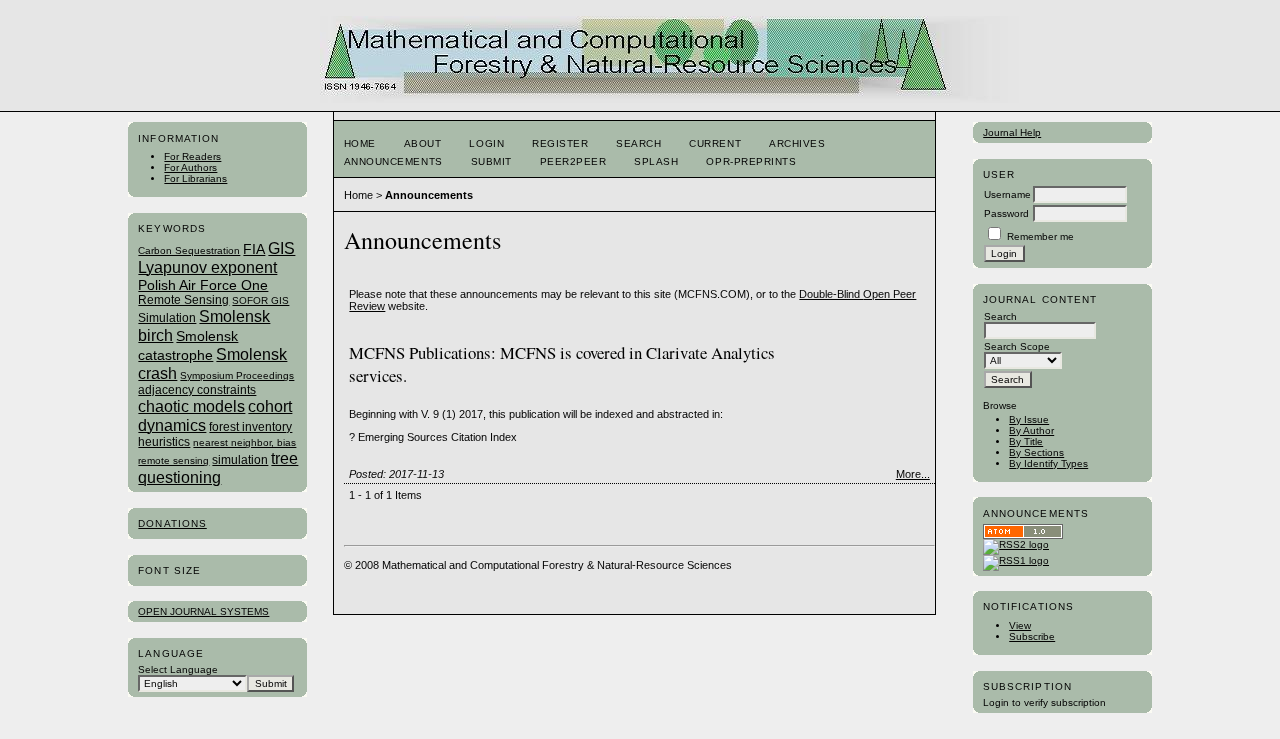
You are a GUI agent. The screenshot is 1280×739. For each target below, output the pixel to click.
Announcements (393, 161)
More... (913, 474)
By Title (1026, 441)
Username (1007, 194)
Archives (797, 143)
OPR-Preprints (751, 161)
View (1020, 625)
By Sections (1036, 452)
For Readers (192, 156)
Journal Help (1012, 132)
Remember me (1040, 236)
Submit (491, 161)
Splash (656, 161)
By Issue (1029, 419)
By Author (1031, 430)
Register (560, 143)
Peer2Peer (573, 161)
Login (486, 143)
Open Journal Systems (203, 611)
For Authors (190, 167)
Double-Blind (831, 294)
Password (1006, 213)
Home (360, 143)
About (423, 143)
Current (715, 143)
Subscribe (1032, 636)
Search (638, 143)
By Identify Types (1048, 463)
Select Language (178, 669)
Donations (172, 523)
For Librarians (195, 178)
